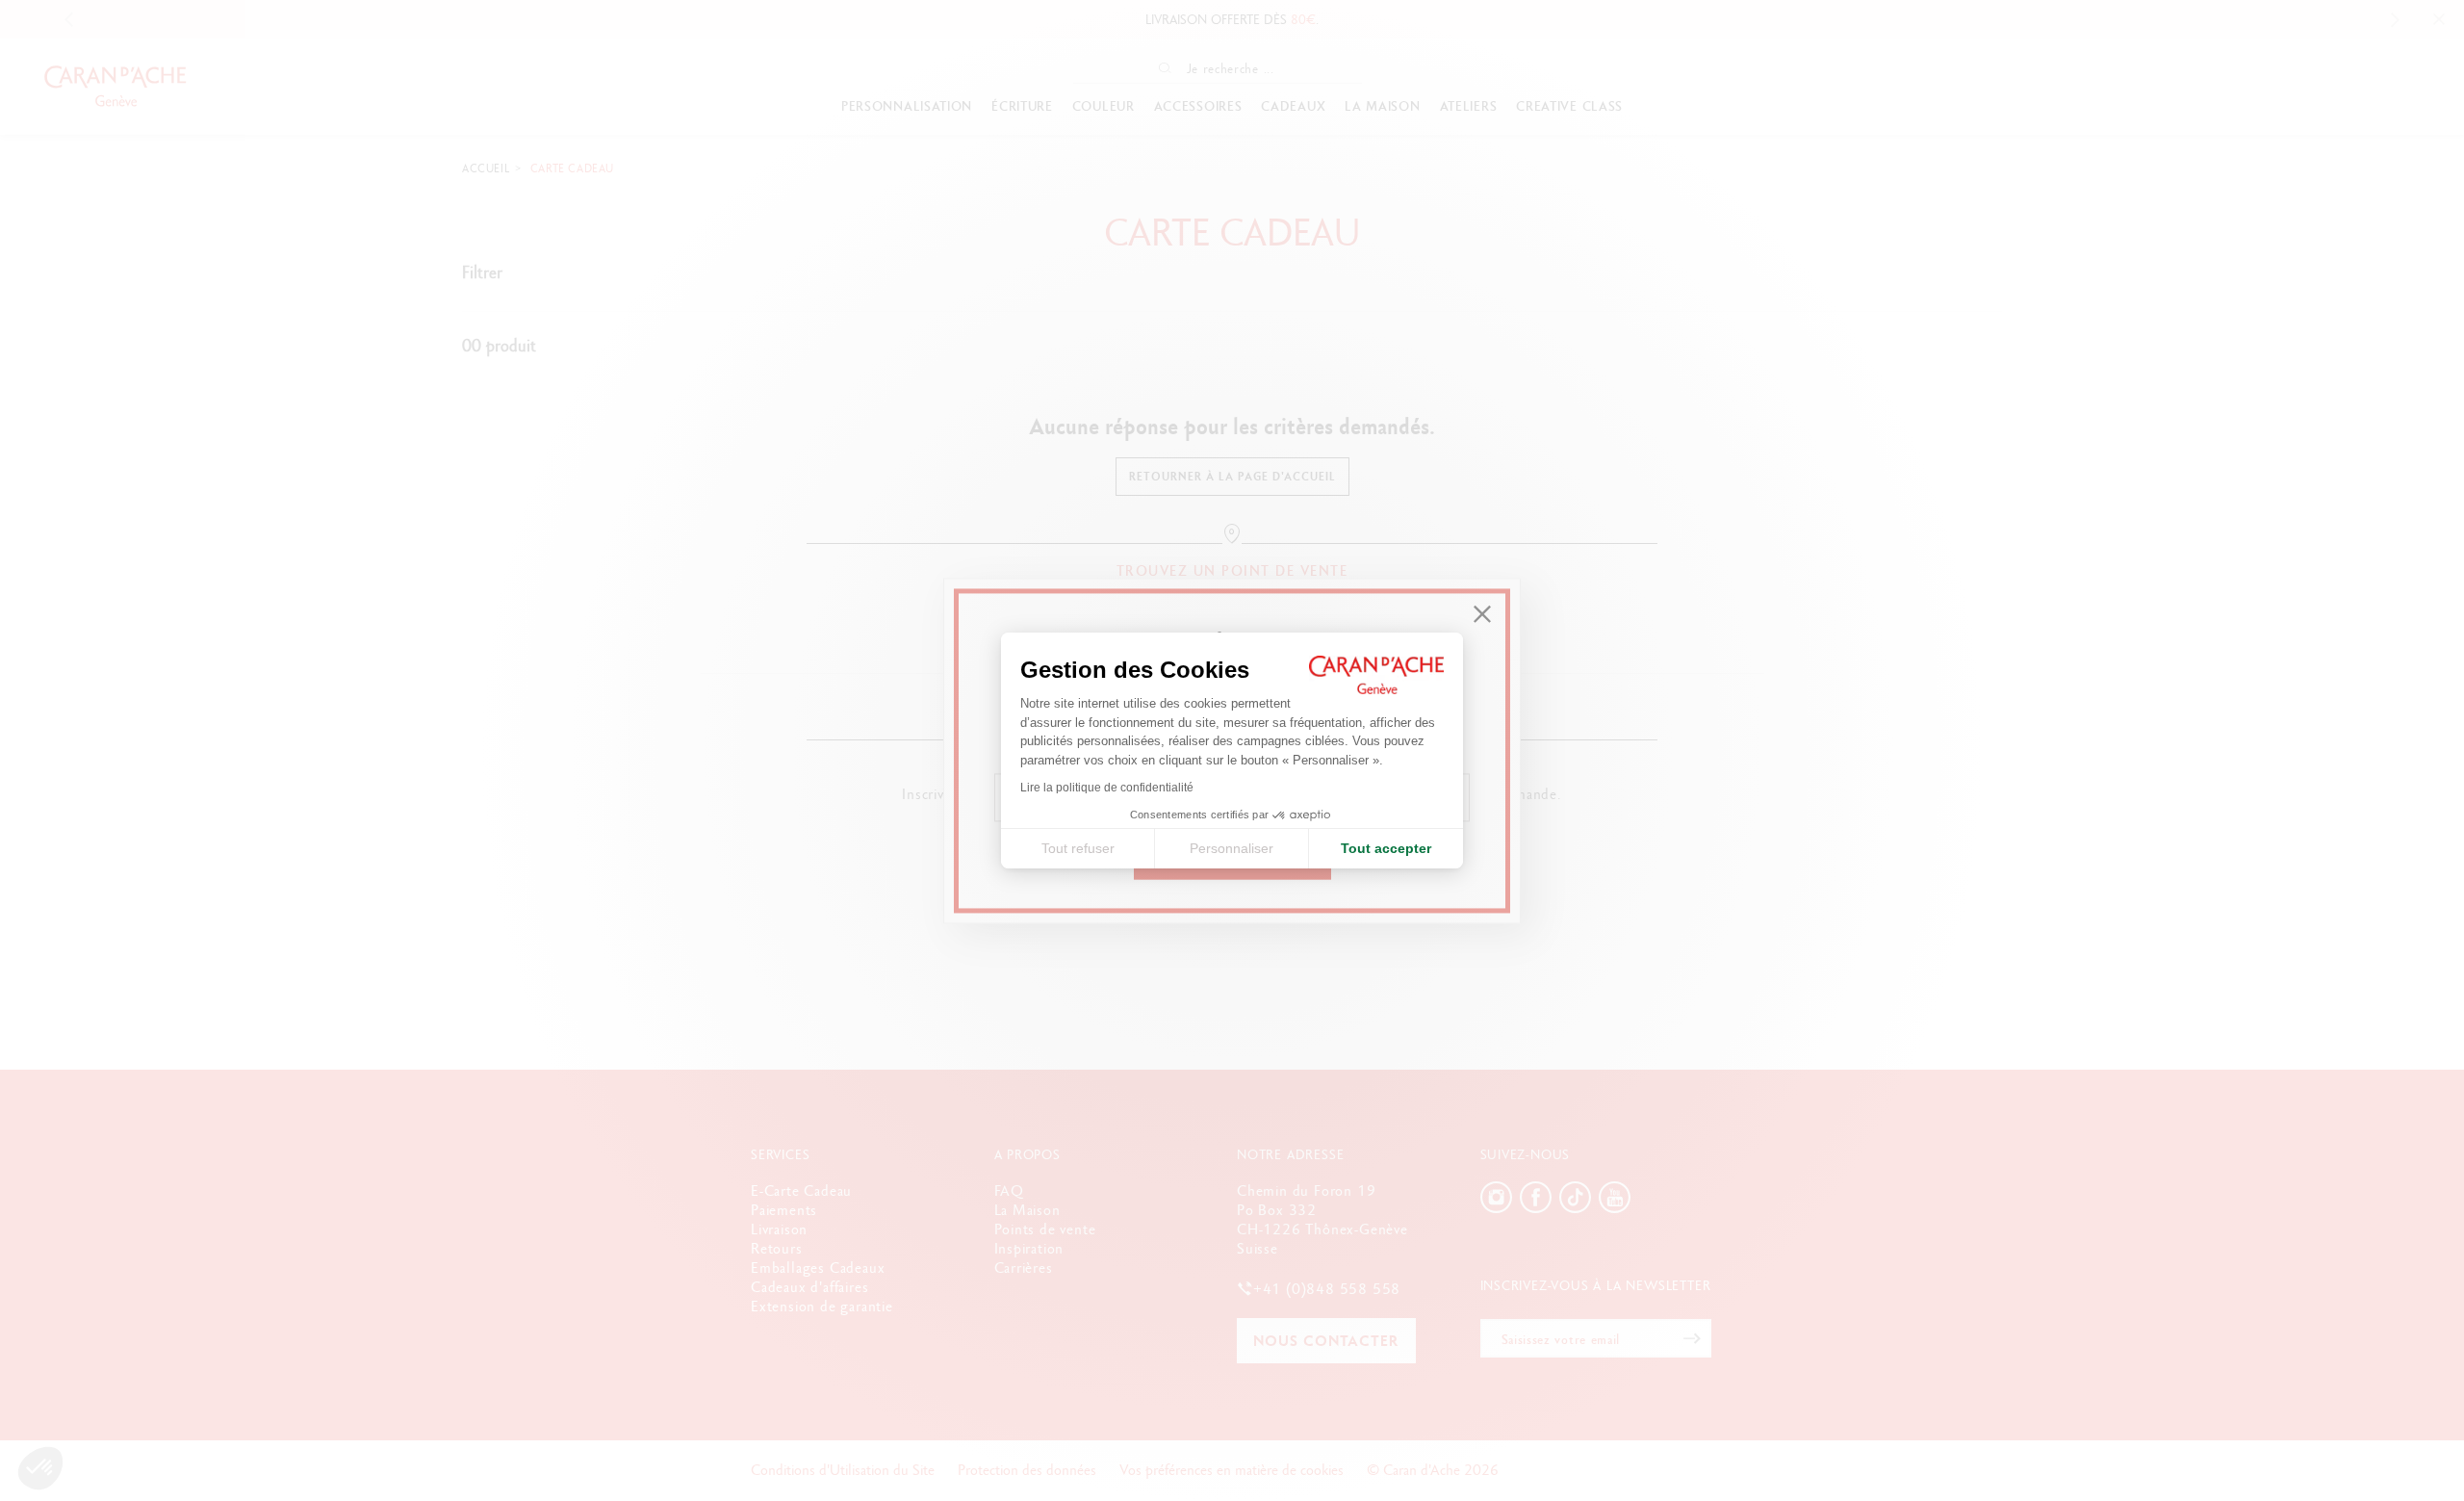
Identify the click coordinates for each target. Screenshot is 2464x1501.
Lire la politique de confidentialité (1107, 788)
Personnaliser (1232, 848)
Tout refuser (1078, 848)
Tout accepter (1386, 848)
